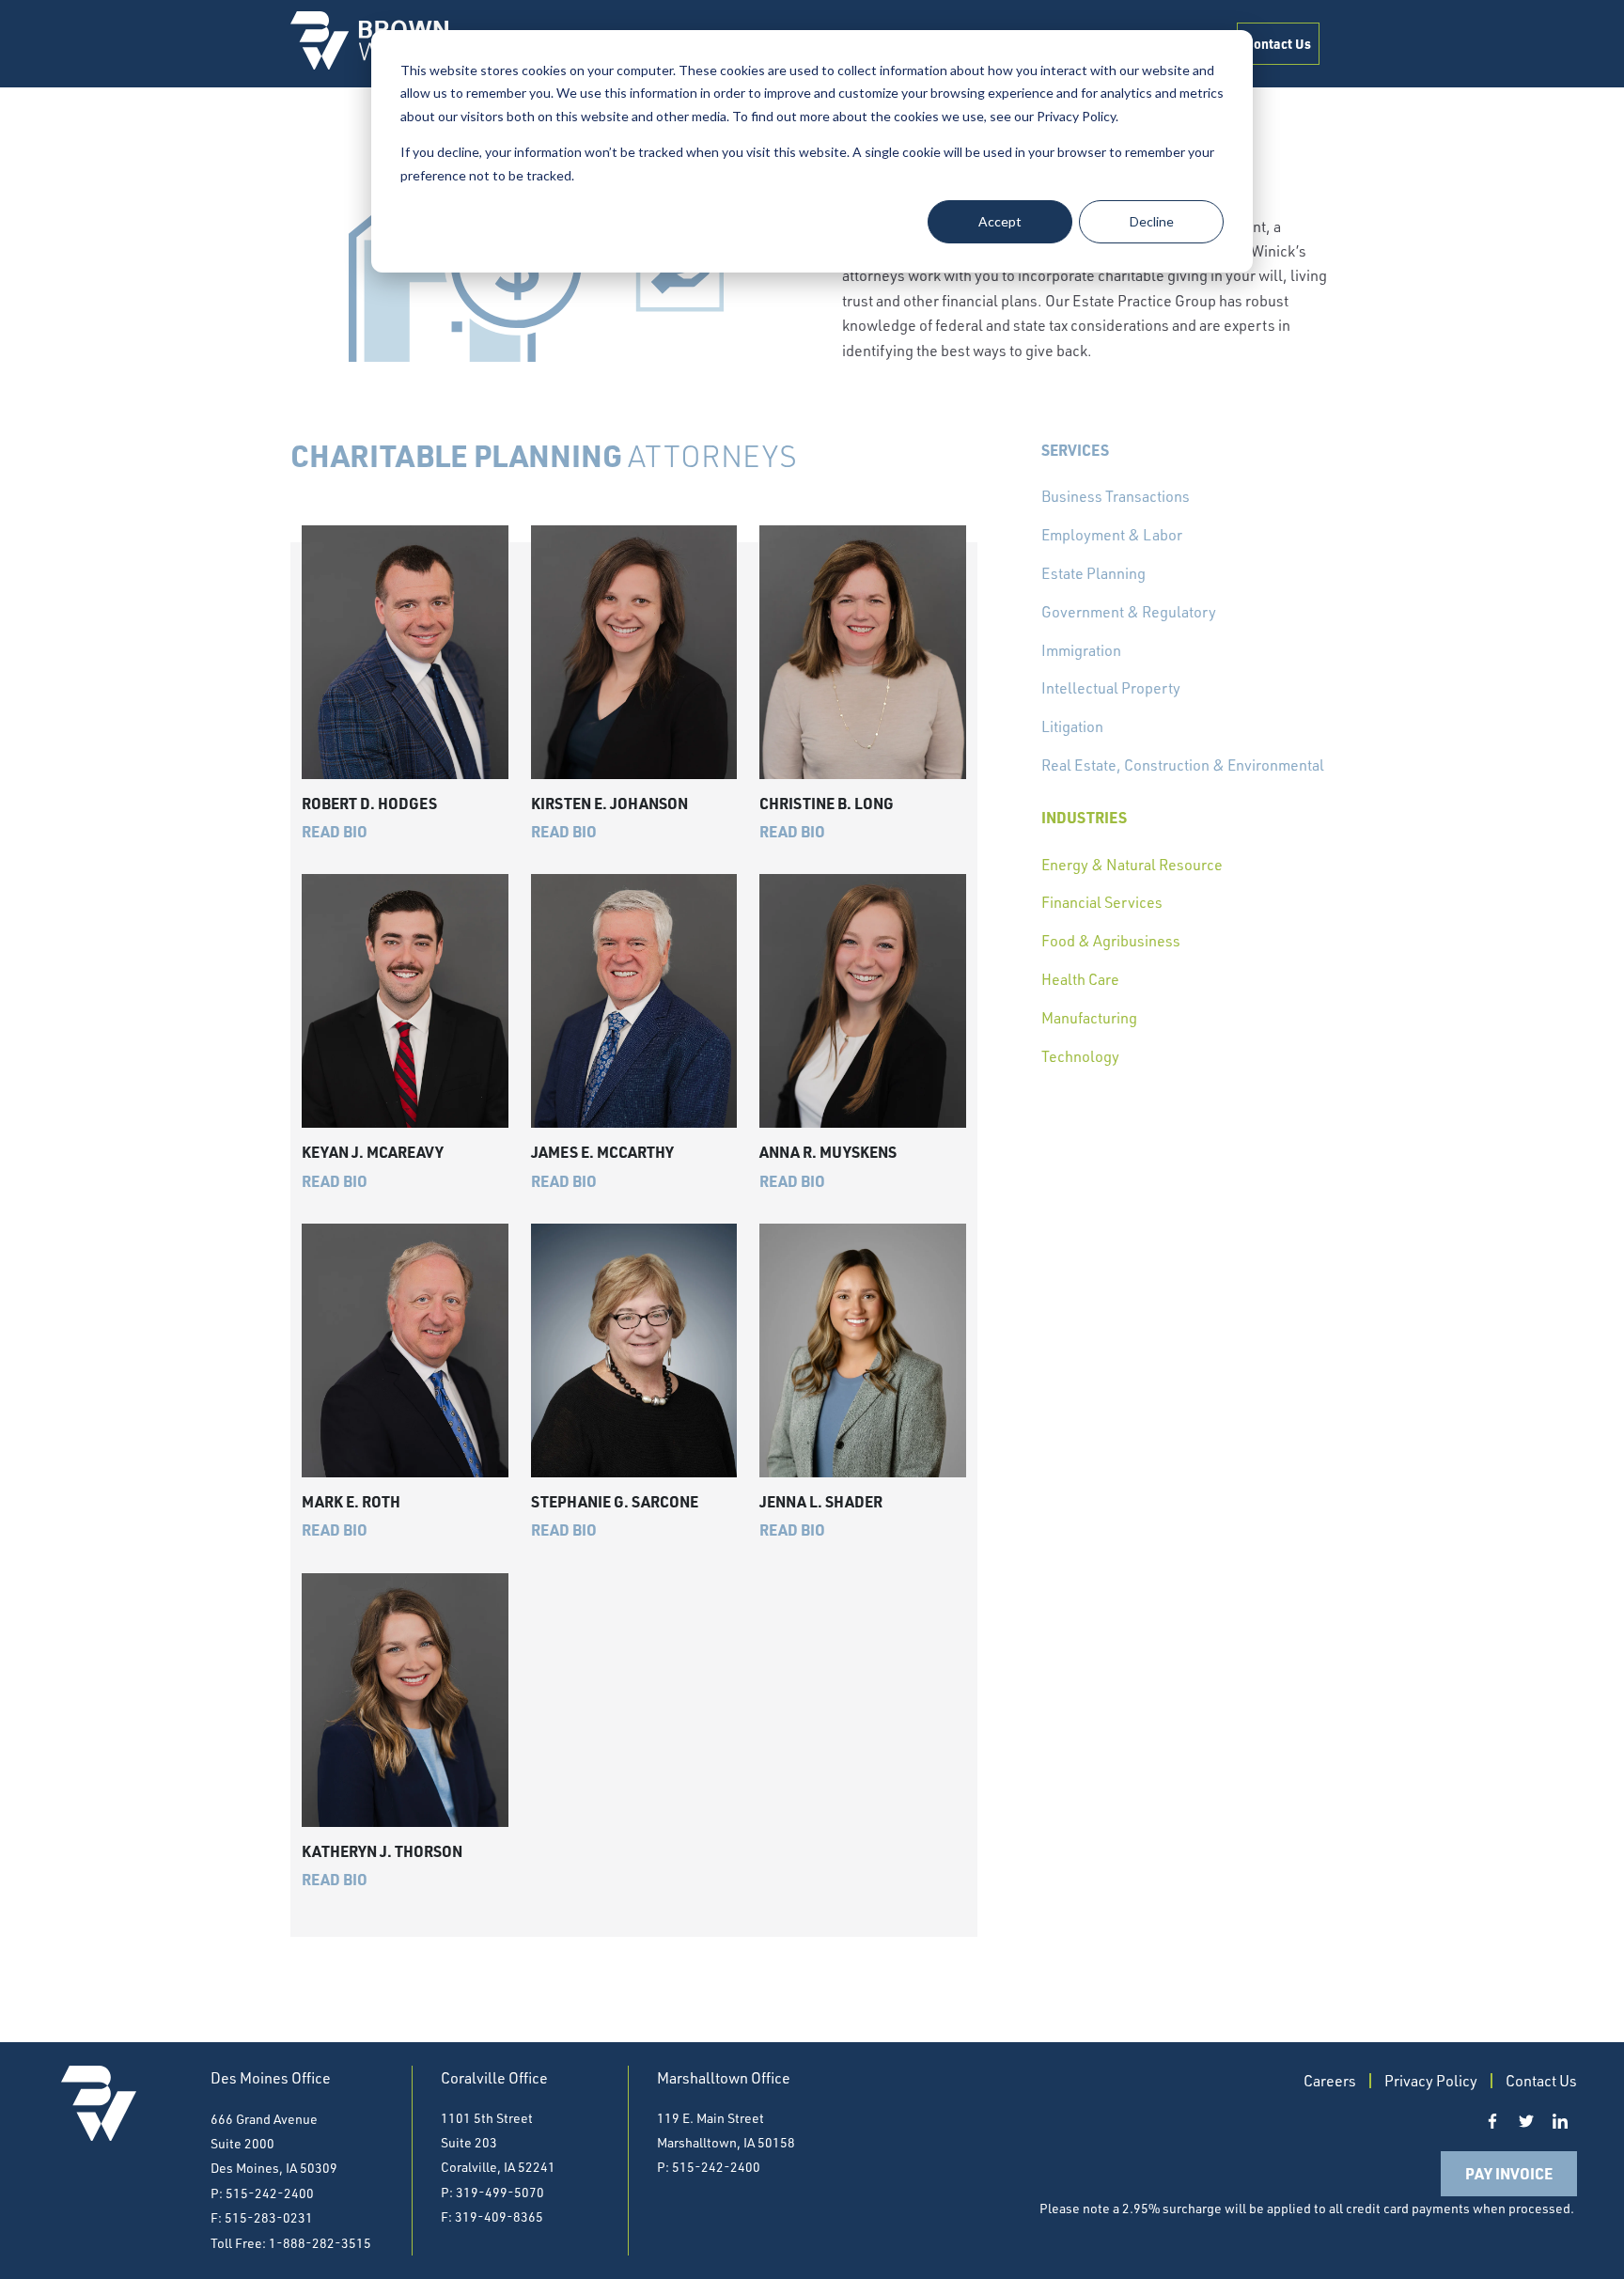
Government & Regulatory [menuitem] (1129, 612)
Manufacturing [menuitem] (1089, 1018)
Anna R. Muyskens (828, 1152)
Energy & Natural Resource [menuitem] (1132, 865)
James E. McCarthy (602, 1152)
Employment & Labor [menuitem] (1112, 535)
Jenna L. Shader (821, 1501)
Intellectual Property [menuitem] (1111, 688)
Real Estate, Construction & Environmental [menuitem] (1183, 765)
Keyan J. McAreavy (373, 1152)
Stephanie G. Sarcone (615, 1501)
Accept (1000, 221)
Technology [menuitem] (1080, 1056)
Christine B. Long (827, 803)
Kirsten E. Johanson (609, 803)
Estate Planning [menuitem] (1093, 573)
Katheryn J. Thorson (382, 1851)
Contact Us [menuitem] (1278, 43)
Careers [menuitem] (1330, 2081)
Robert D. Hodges (369, 803)
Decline (1152, 221)
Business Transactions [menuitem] (1116, 496)
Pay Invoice (1509, 2173)
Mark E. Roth (351, 1501)
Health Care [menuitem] (1080, 979)
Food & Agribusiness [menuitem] (1111, 941)
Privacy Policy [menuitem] (1431, 2081)
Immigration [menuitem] (1081, 650)
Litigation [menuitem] (1072, 726)
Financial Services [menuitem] (1102, 902)
